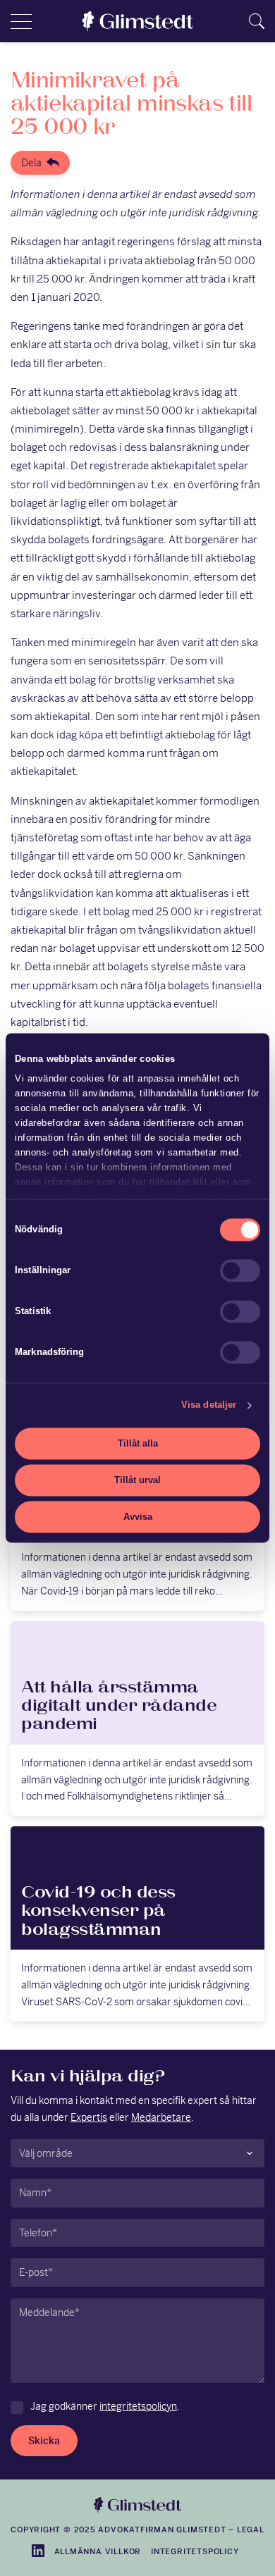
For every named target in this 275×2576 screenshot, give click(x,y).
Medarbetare (161, 2117)
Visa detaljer (209, 1405)
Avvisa (138, 1517)
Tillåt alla (138, 1443)
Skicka (44, 2441)
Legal (251, 2529)
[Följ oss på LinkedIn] (38, 2551)
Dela (31, 163)
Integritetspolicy (195, 2551)
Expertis (89, 2117)
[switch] (240, 1270)
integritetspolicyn (138, 2406)
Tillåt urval (137, 1480)
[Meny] (21, 21)
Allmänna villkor (98, 2551)
